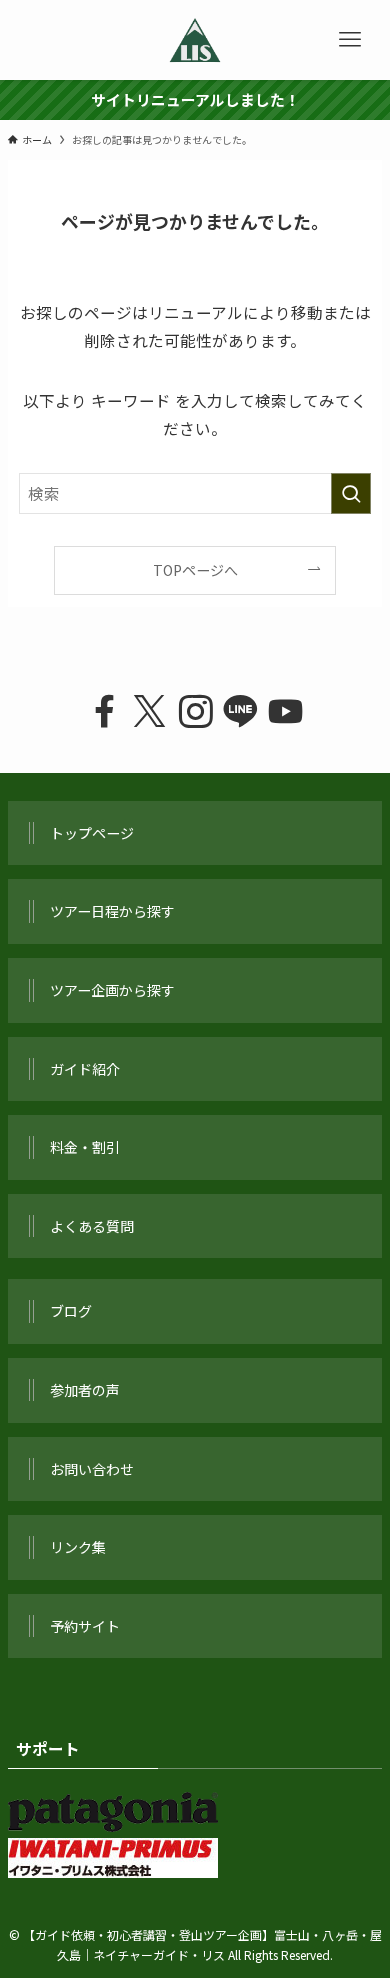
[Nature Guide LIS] (195, 40)
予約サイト (85, 1626)
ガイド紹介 (85, 1069)
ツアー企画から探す (112, 990)
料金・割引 (85, 1147)
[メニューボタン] (350, 40)
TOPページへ (195, 570)
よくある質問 (92, 1226)
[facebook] (104, 711)
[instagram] (194, 711)
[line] (240, 711)
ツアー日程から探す (112, 911)
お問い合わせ (92, 1469)
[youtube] (285, 711)
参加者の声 (85, 1390)
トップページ (92, 833)
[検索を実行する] (351, 493)
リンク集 (78, 1547)
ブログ (71, 1311)
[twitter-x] (149, 711)
